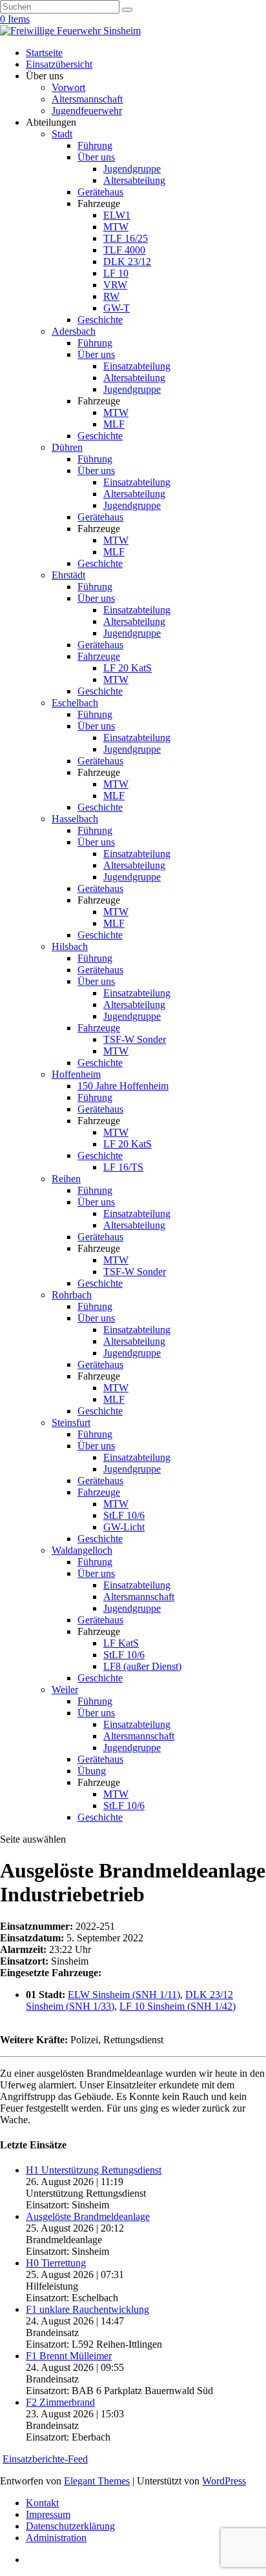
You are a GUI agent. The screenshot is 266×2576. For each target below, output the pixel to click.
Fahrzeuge (99, 656)
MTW (116, 227)
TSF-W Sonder (135, 1039)
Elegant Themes (97, 2481)
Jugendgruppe (132, 169)
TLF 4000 (124, 250)
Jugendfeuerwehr (87, 111)
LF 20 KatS (128, 668)
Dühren (67, 447)
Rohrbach (72, 1295)
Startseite (44, 53)
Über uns (96, 157)
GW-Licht (124, 1527)
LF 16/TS (123, 1167)
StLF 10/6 (124, 1515)
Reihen (66, 1179)
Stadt (62, 134)
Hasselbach (75, 819)
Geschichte (100, 320)
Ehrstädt (68, 575)
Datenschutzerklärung (70, 2526)
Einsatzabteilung (137, 366)
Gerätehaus (100, 192)
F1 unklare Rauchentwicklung (87, 2309)
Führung (95, 145)
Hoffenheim (76, 1074)
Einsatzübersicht (59, 64)
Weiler (65, 1689)
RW (111, 296)
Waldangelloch (82, 1550)
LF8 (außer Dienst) (142, 1666)
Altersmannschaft (87, 99)
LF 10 (116, 273)
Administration (56, 2538)
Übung (92, 1771)
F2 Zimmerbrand (60, 2402)
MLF (114, 424)
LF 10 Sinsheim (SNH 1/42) (178, 2006)
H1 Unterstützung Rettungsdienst (94, 2170)
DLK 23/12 (127, 262)
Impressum (48, 2514)
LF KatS (121, 1643)
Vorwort (68, 87)
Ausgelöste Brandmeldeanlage (88, 2216)
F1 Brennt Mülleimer (69, 2356)
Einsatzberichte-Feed (45, 2459)
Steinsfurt (71, 1422)
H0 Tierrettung (56, 2263)
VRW (115, 285)
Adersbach (74, 331)
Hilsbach (70, 946)
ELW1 (117, 215)
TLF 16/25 (126, 238)
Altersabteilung (134, 180)
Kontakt (42, 2503)
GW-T (117, 308)
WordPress (224, 2481)
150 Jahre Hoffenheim (123, 1086)
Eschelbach (75, 703)
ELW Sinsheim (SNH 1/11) (124, 1995)
